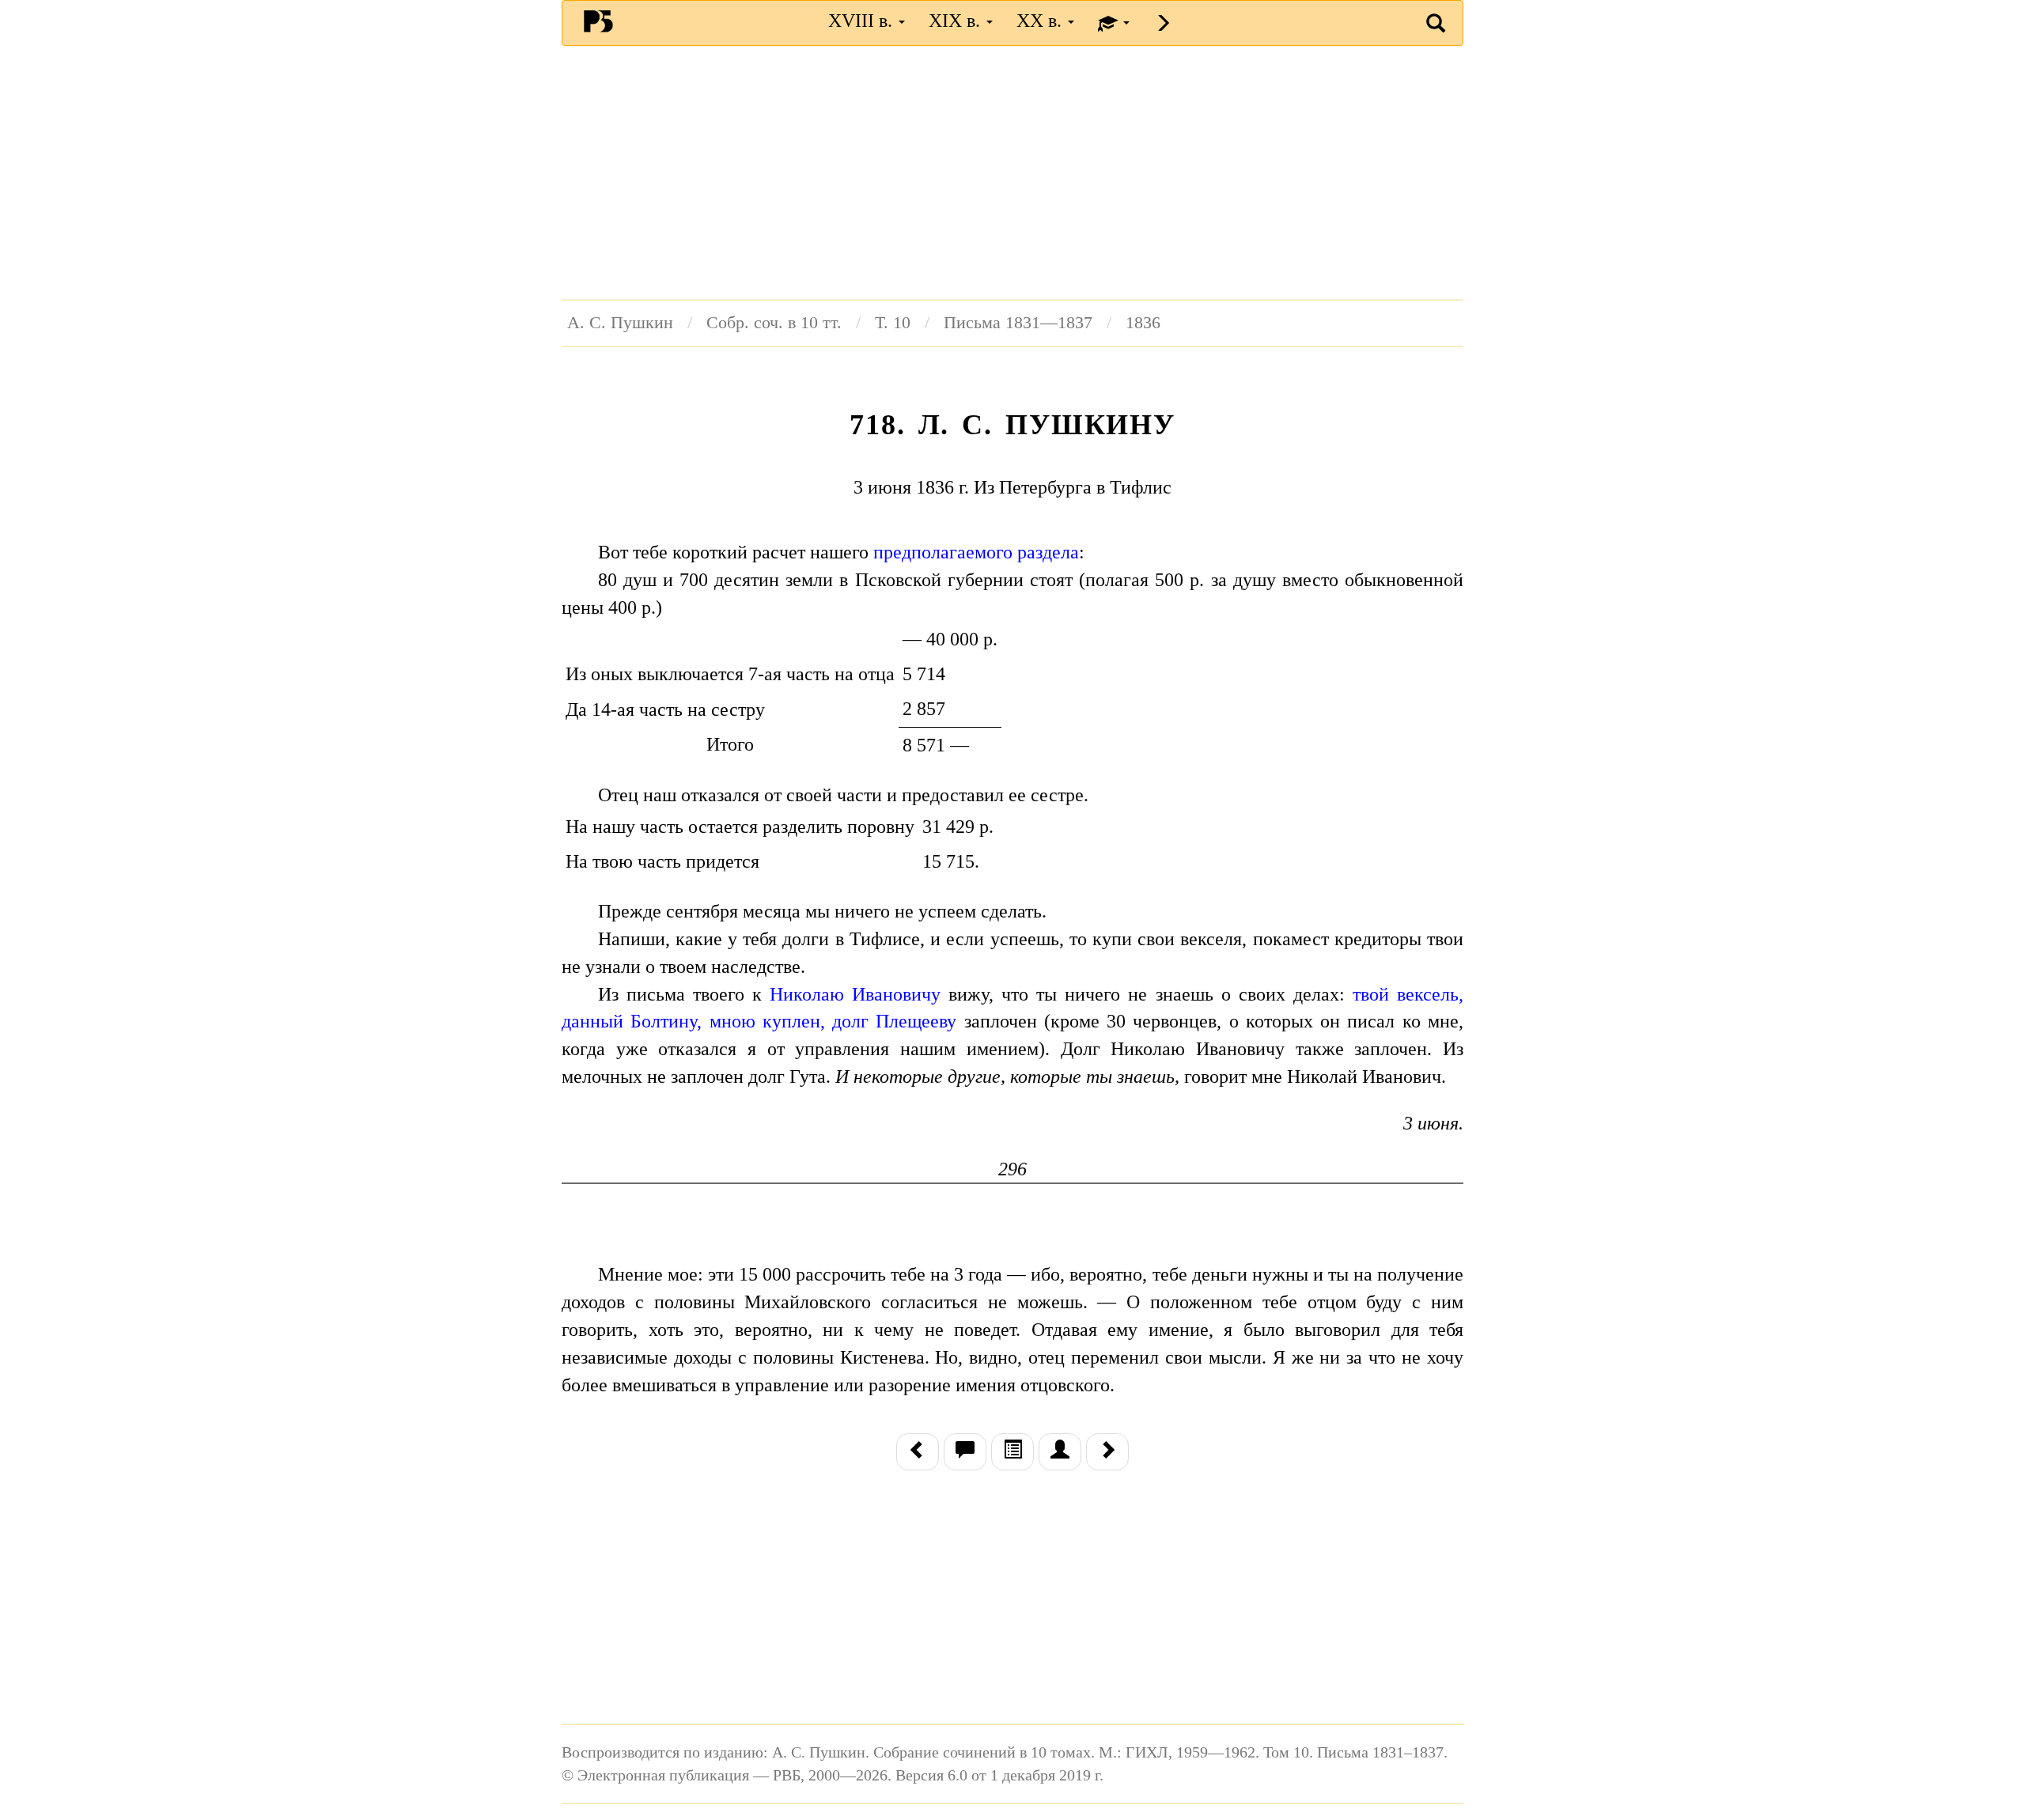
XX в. (1041, 21)
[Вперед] (1107, 1451)
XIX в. (957, 21)
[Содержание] (1012, 1451)
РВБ (598, 21)
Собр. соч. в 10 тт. (774, 323)
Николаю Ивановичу (855, 994)
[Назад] (918, 1451)
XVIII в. (863, 21)
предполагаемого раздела (976, 552)
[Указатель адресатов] (1060, 1451)
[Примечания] (965, 1451)
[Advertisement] (1012, 172)
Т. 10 (893, 323)
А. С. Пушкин (620, 323)
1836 (1143, 323)
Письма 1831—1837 (1018, 323)
